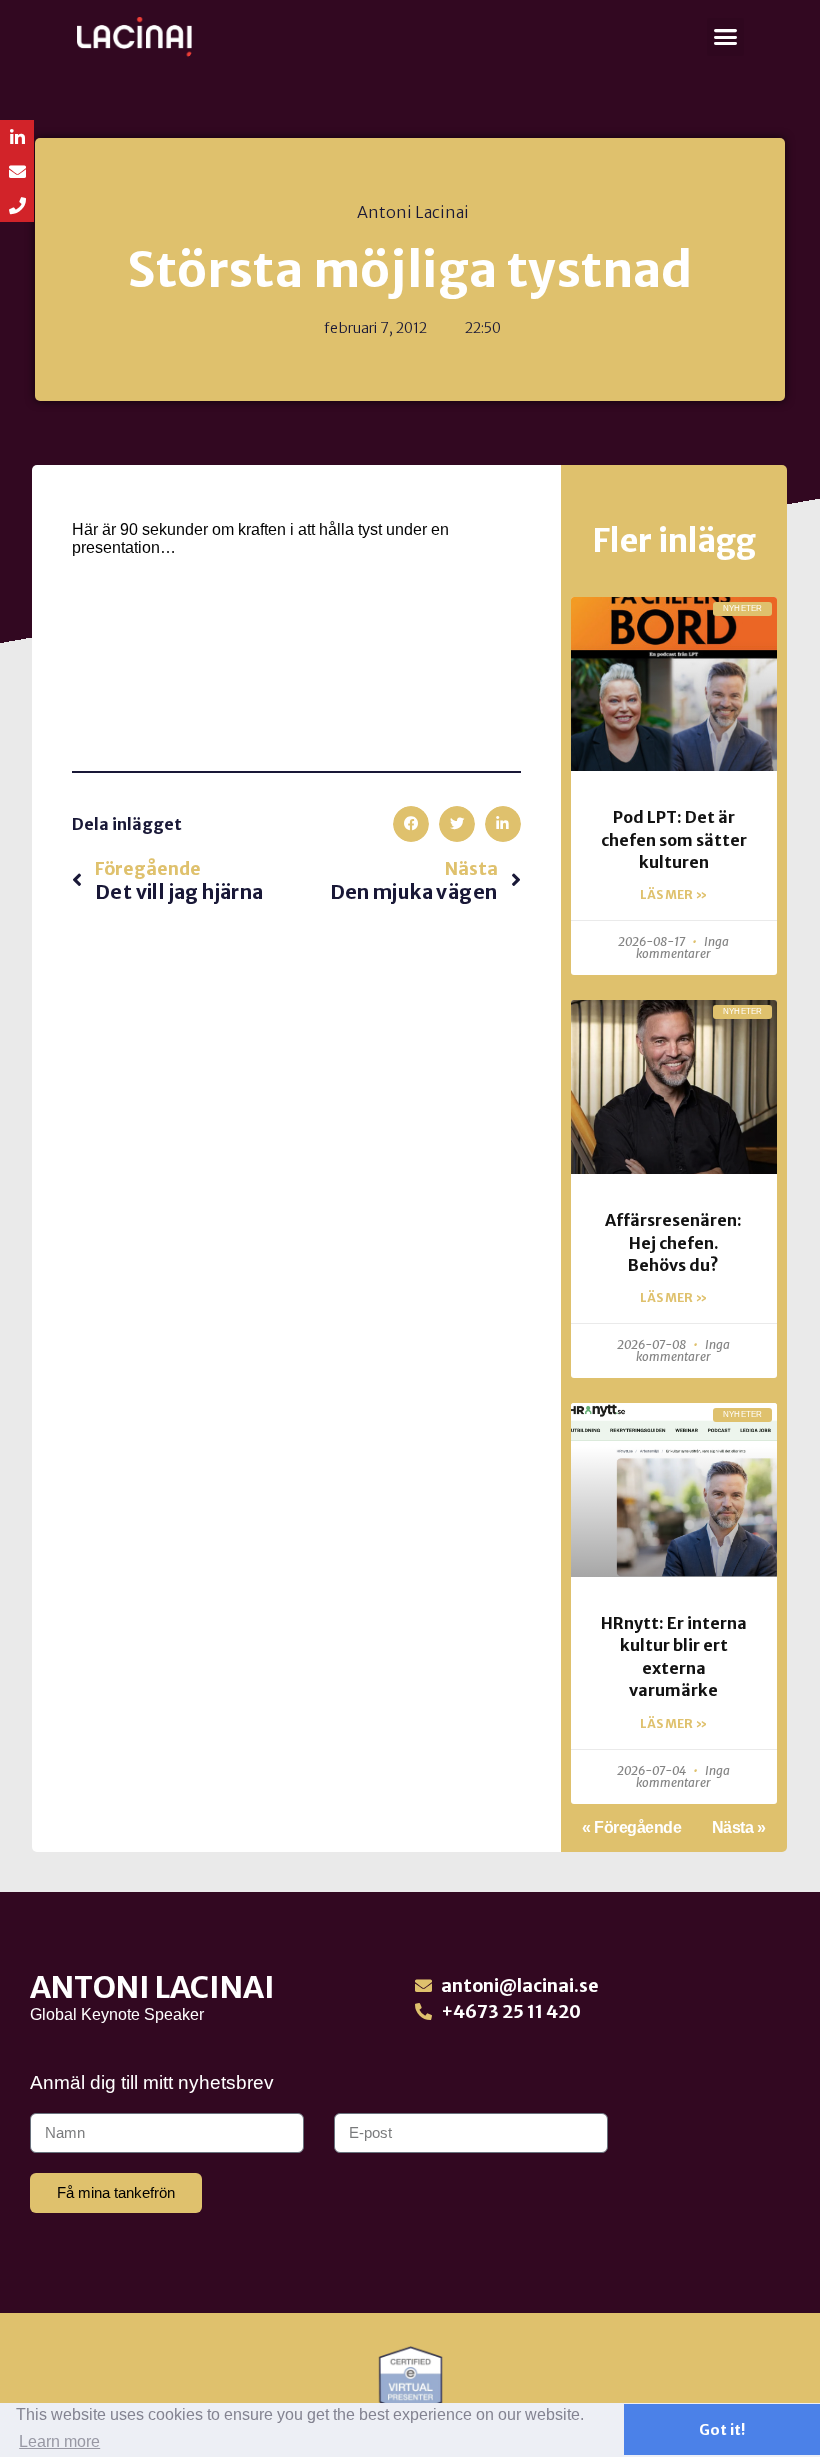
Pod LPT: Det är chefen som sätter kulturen (674, 839)
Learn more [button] (59, 2441)
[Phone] (17, 205)
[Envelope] (17, 171)
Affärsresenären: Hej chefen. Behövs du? (673, 1242)
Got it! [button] (722, 2430)
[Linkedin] (17, 137)
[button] (726, 37)
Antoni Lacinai (152, 1987)
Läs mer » (673, 894)
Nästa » (739, 1827)
